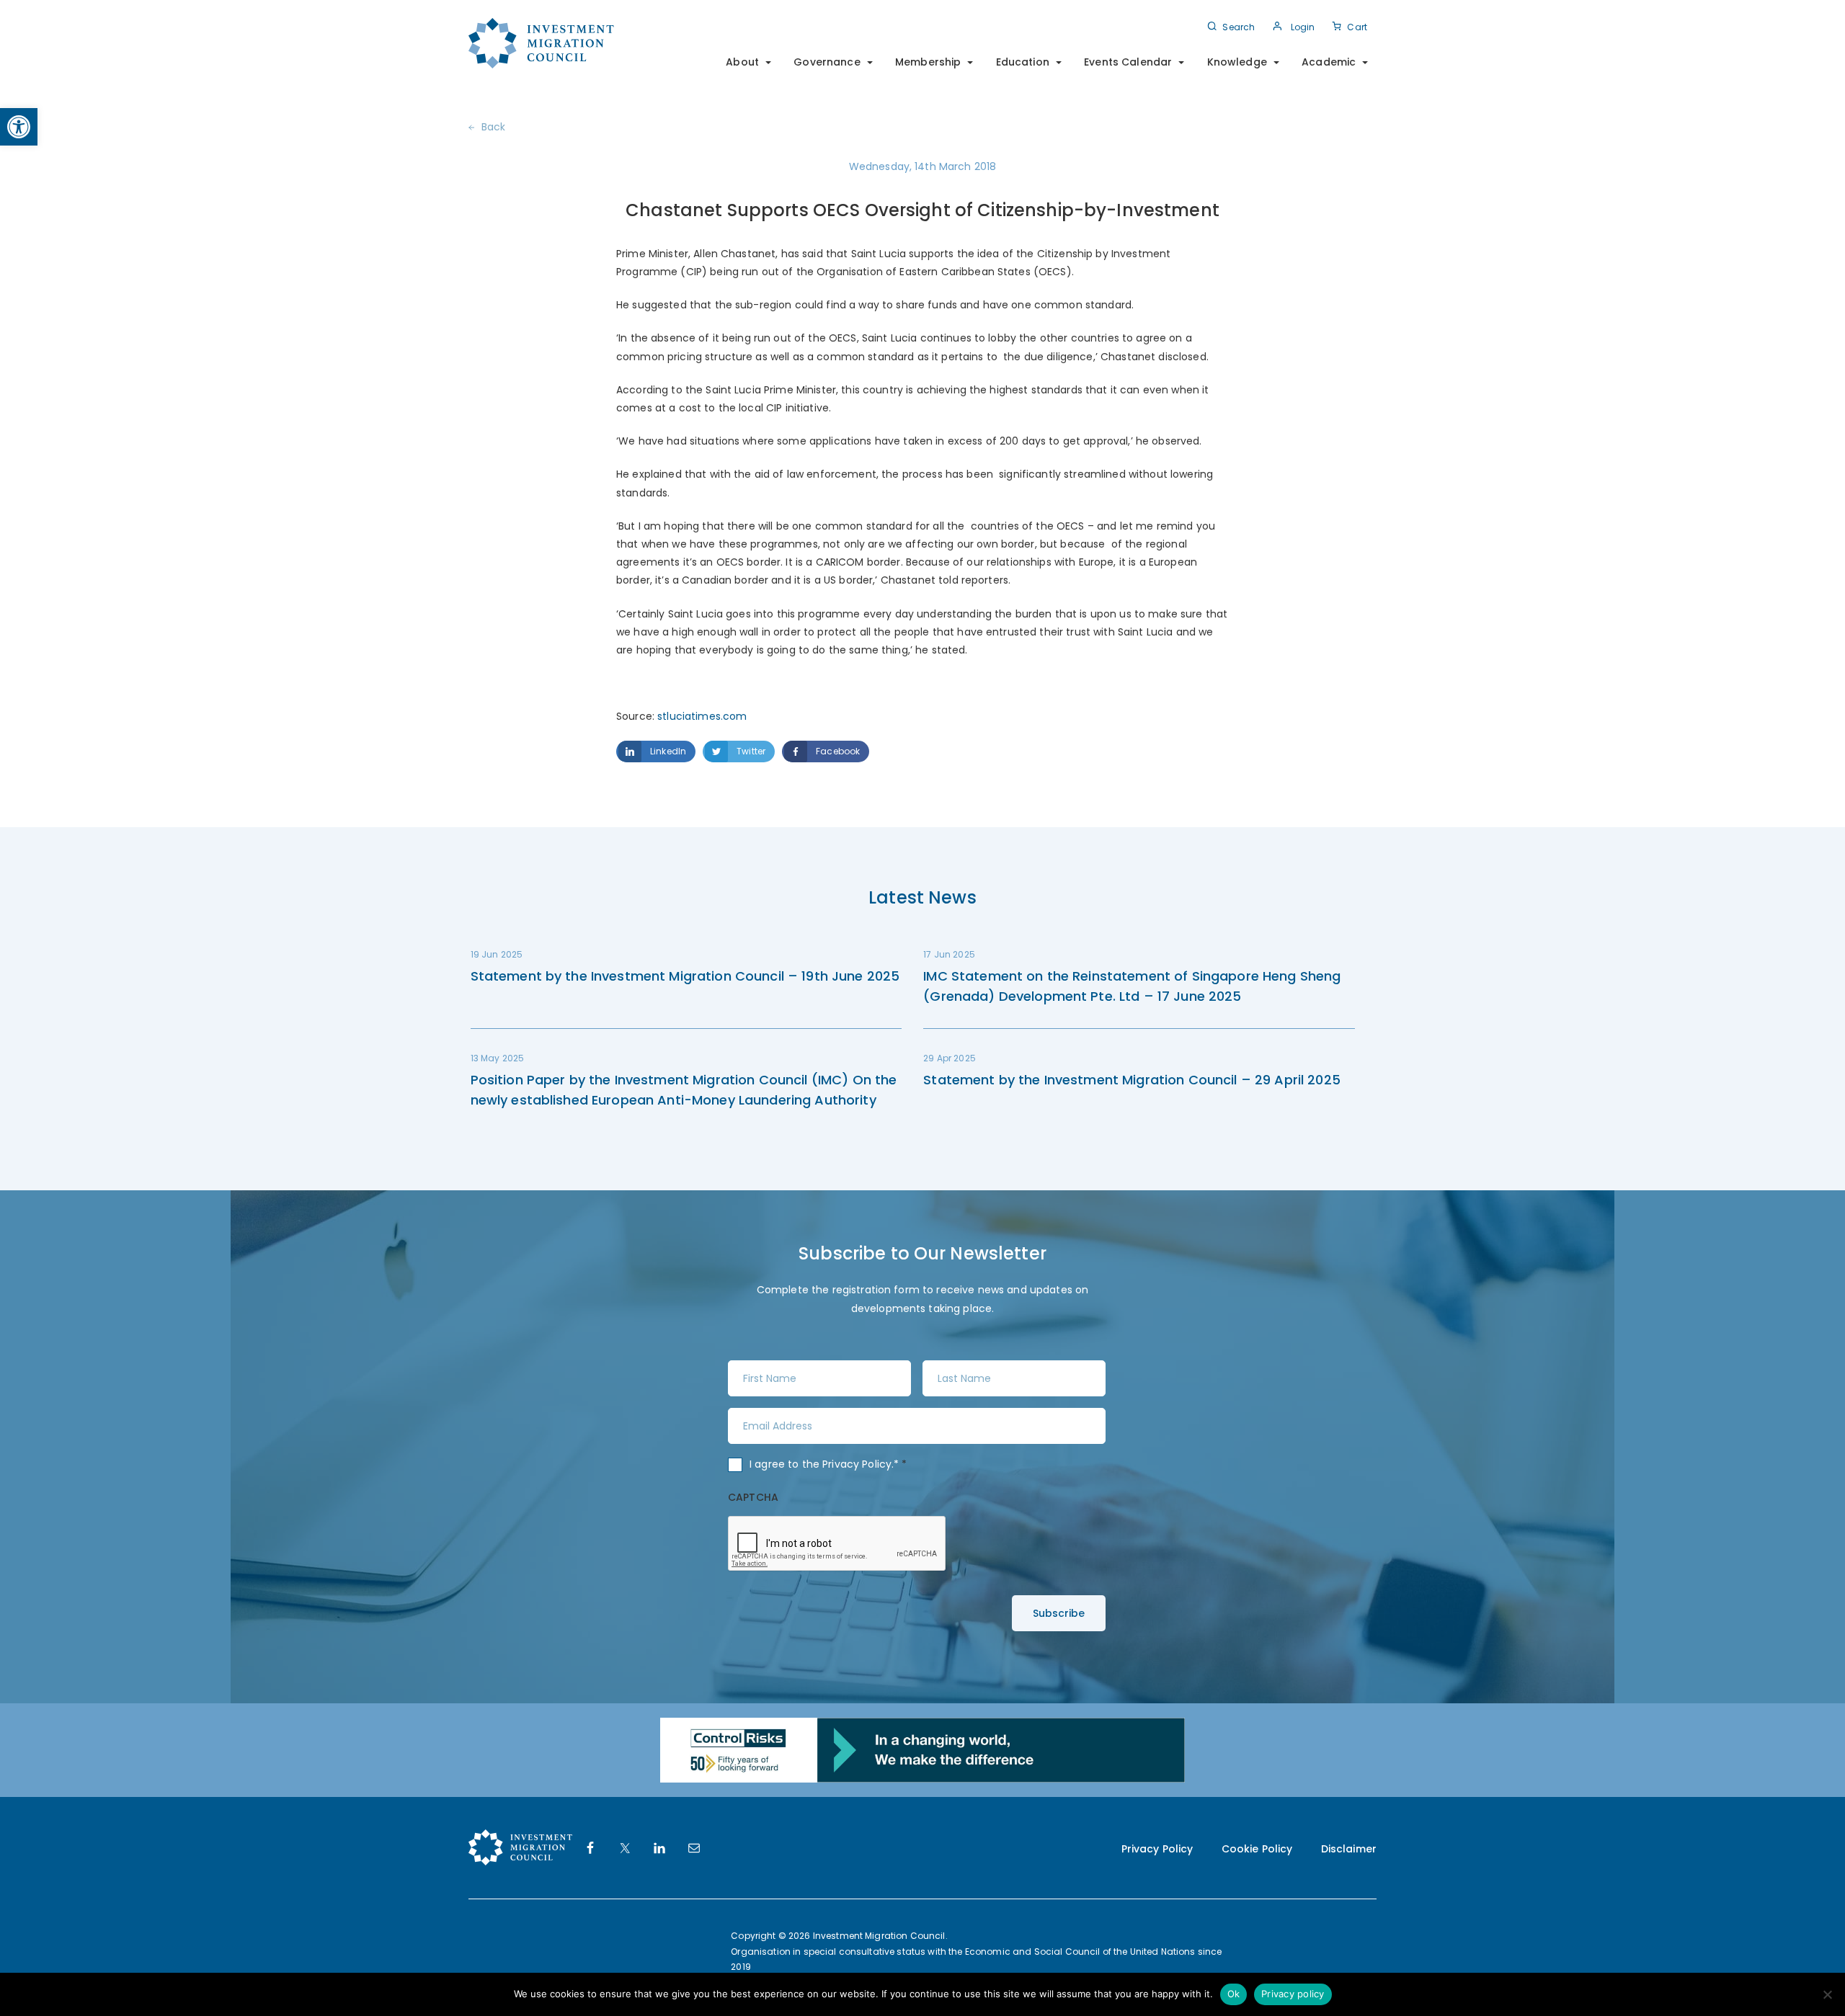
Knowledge (1237, 62)
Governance (827, 62)
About (742, 62)
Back (494, 127)
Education (1023, 62)
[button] (19, 127)
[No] (1827, 1994)
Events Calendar (1128, 62)
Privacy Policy (857, 1464)
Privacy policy (1293, 1994)
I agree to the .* (828, 1464)
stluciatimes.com (701, 716)
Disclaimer (1349, 1849)
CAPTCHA (753, 1497)
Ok (1234, 1994)
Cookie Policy (1257, 1849)
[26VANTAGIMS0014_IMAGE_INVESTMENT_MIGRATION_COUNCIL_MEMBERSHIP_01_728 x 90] (922, 1749)
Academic (1329, 62)
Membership (928, 62)
